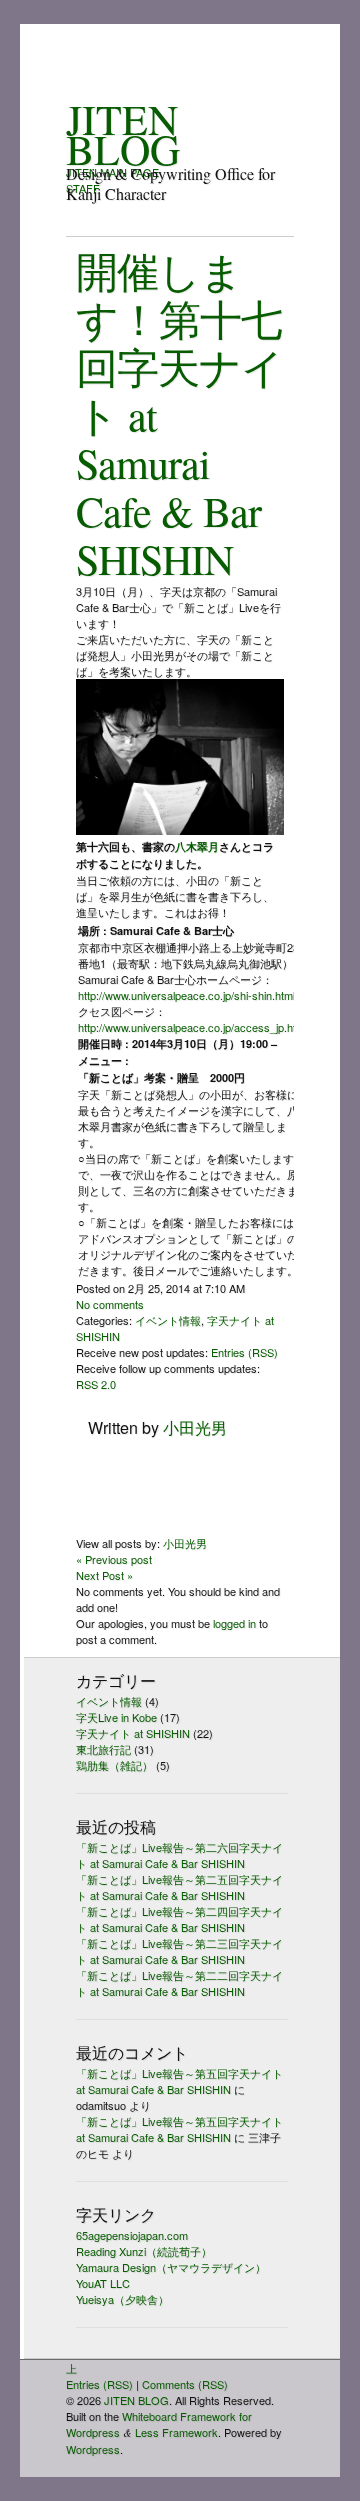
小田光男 (195, 1427)
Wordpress (93, 2449)
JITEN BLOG (123, 134)
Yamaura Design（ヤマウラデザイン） (171, 2267)
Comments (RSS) (185, 2384)
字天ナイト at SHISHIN (133, 1733)
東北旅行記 (103, 1749)
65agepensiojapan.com (132, 2235)
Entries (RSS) (244, 1352)
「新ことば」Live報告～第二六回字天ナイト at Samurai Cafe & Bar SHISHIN (179, 1855)
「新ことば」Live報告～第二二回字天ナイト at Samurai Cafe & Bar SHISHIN (179, 1983)
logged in (234, 1623)
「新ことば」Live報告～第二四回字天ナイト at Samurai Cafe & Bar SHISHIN (179, 1919)
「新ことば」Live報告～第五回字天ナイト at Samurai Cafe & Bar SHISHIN (179, 2081)
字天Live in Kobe (116, 1717)
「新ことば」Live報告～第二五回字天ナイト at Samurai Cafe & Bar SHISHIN (179, 1887)
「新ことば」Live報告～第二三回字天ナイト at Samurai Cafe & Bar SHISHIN (179, 1951)
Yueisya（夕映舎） (122, 2299)
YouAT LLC (103, 2283)
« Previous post (114, 1559)
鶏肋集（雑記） (114, 1765)
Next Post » (104, 1575)
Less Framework (176, 2432)
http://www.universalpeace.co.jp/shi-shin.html (186, 995)
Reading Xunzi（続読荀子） (144, 2251)
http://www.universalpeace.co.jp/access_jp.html (192, 1027)
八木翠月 (197, 846)
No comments (110, 1304)
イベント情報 (168, 1320)
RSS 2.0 (96, 1384)
